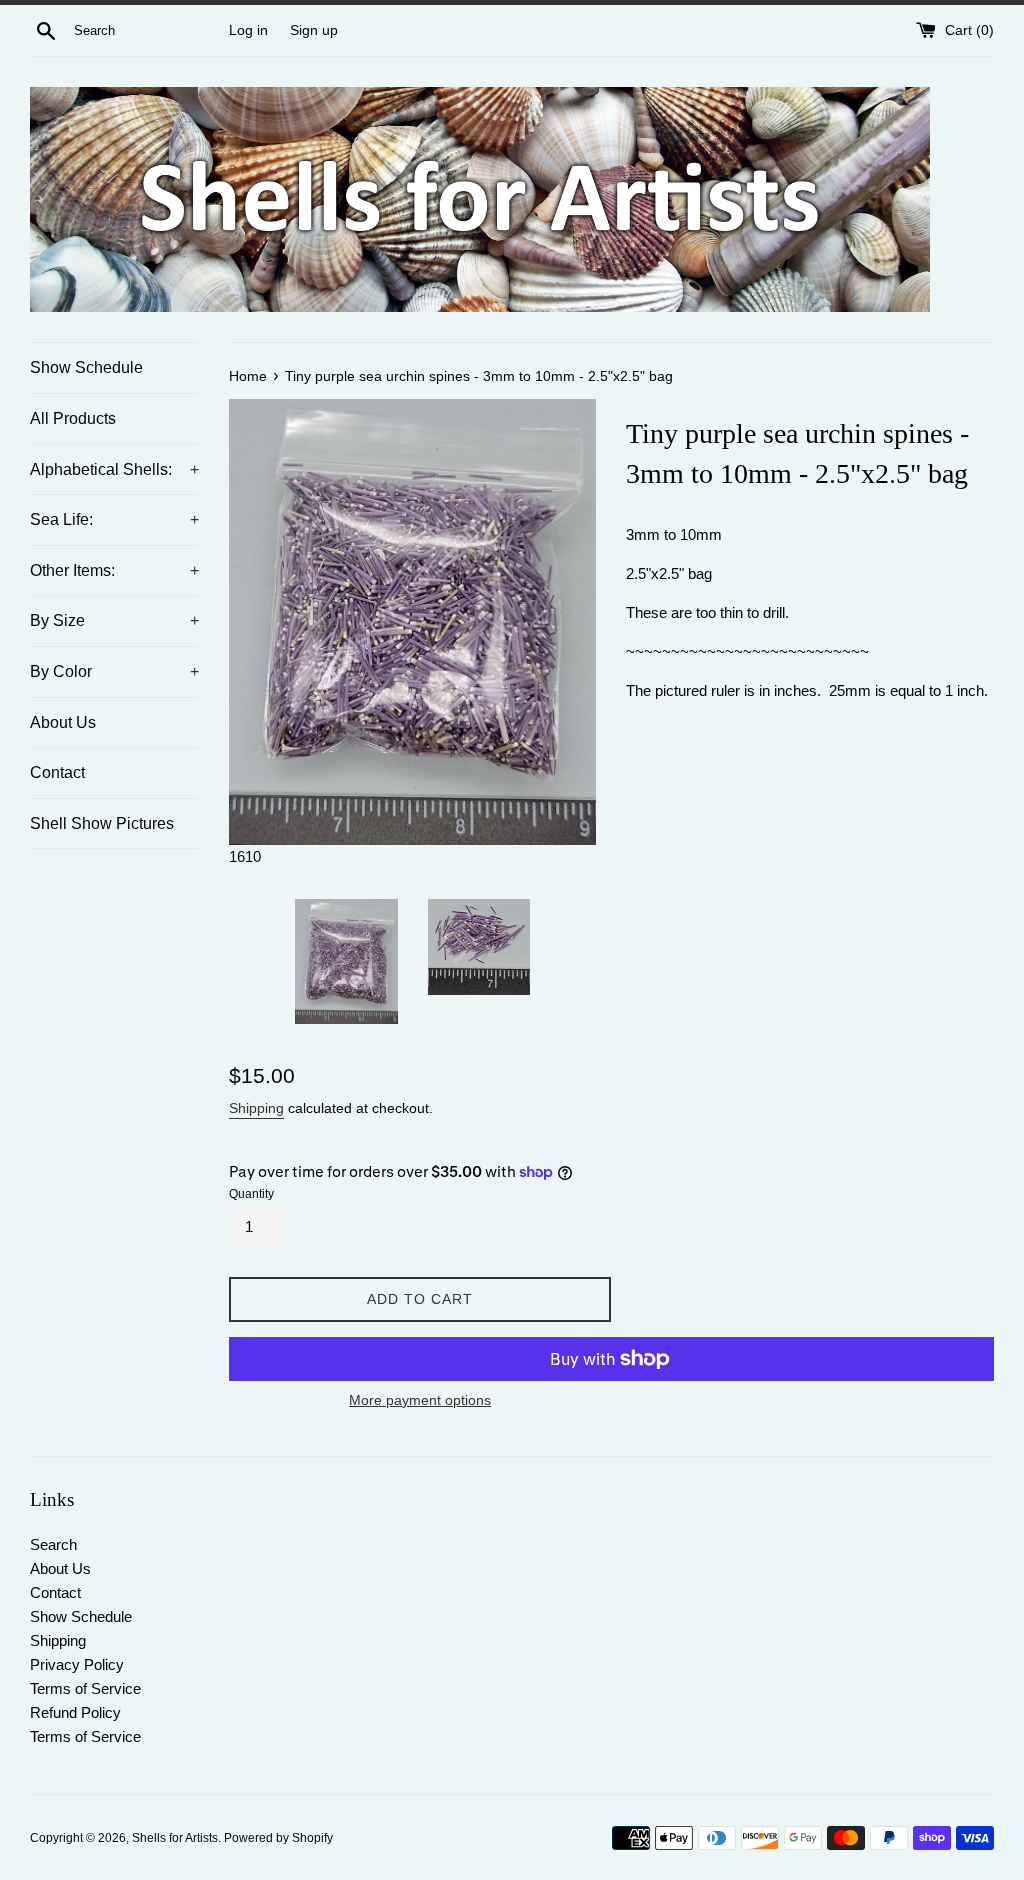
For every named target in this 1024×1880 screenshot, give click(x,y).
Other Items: (114, 570)
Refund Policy (75, 1712)
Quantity (251, 1194)
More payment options (420, 1400)
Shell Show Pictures (102, 823)
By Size (114, 620)
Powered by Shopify (278, 1838)
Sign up (314, 30)
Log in (248, 30)
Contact (57, 772)
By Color (114, 671)
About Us (63, 722)
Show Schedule (86, 367)
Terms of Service (85, 1688)
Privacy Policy (77, 1664)
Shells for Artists (175, 1838)
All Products (73, 418)
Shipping (256, 1108)
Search (53, 1544)
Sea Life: (114, 519)
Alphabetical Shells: (114, 469)
